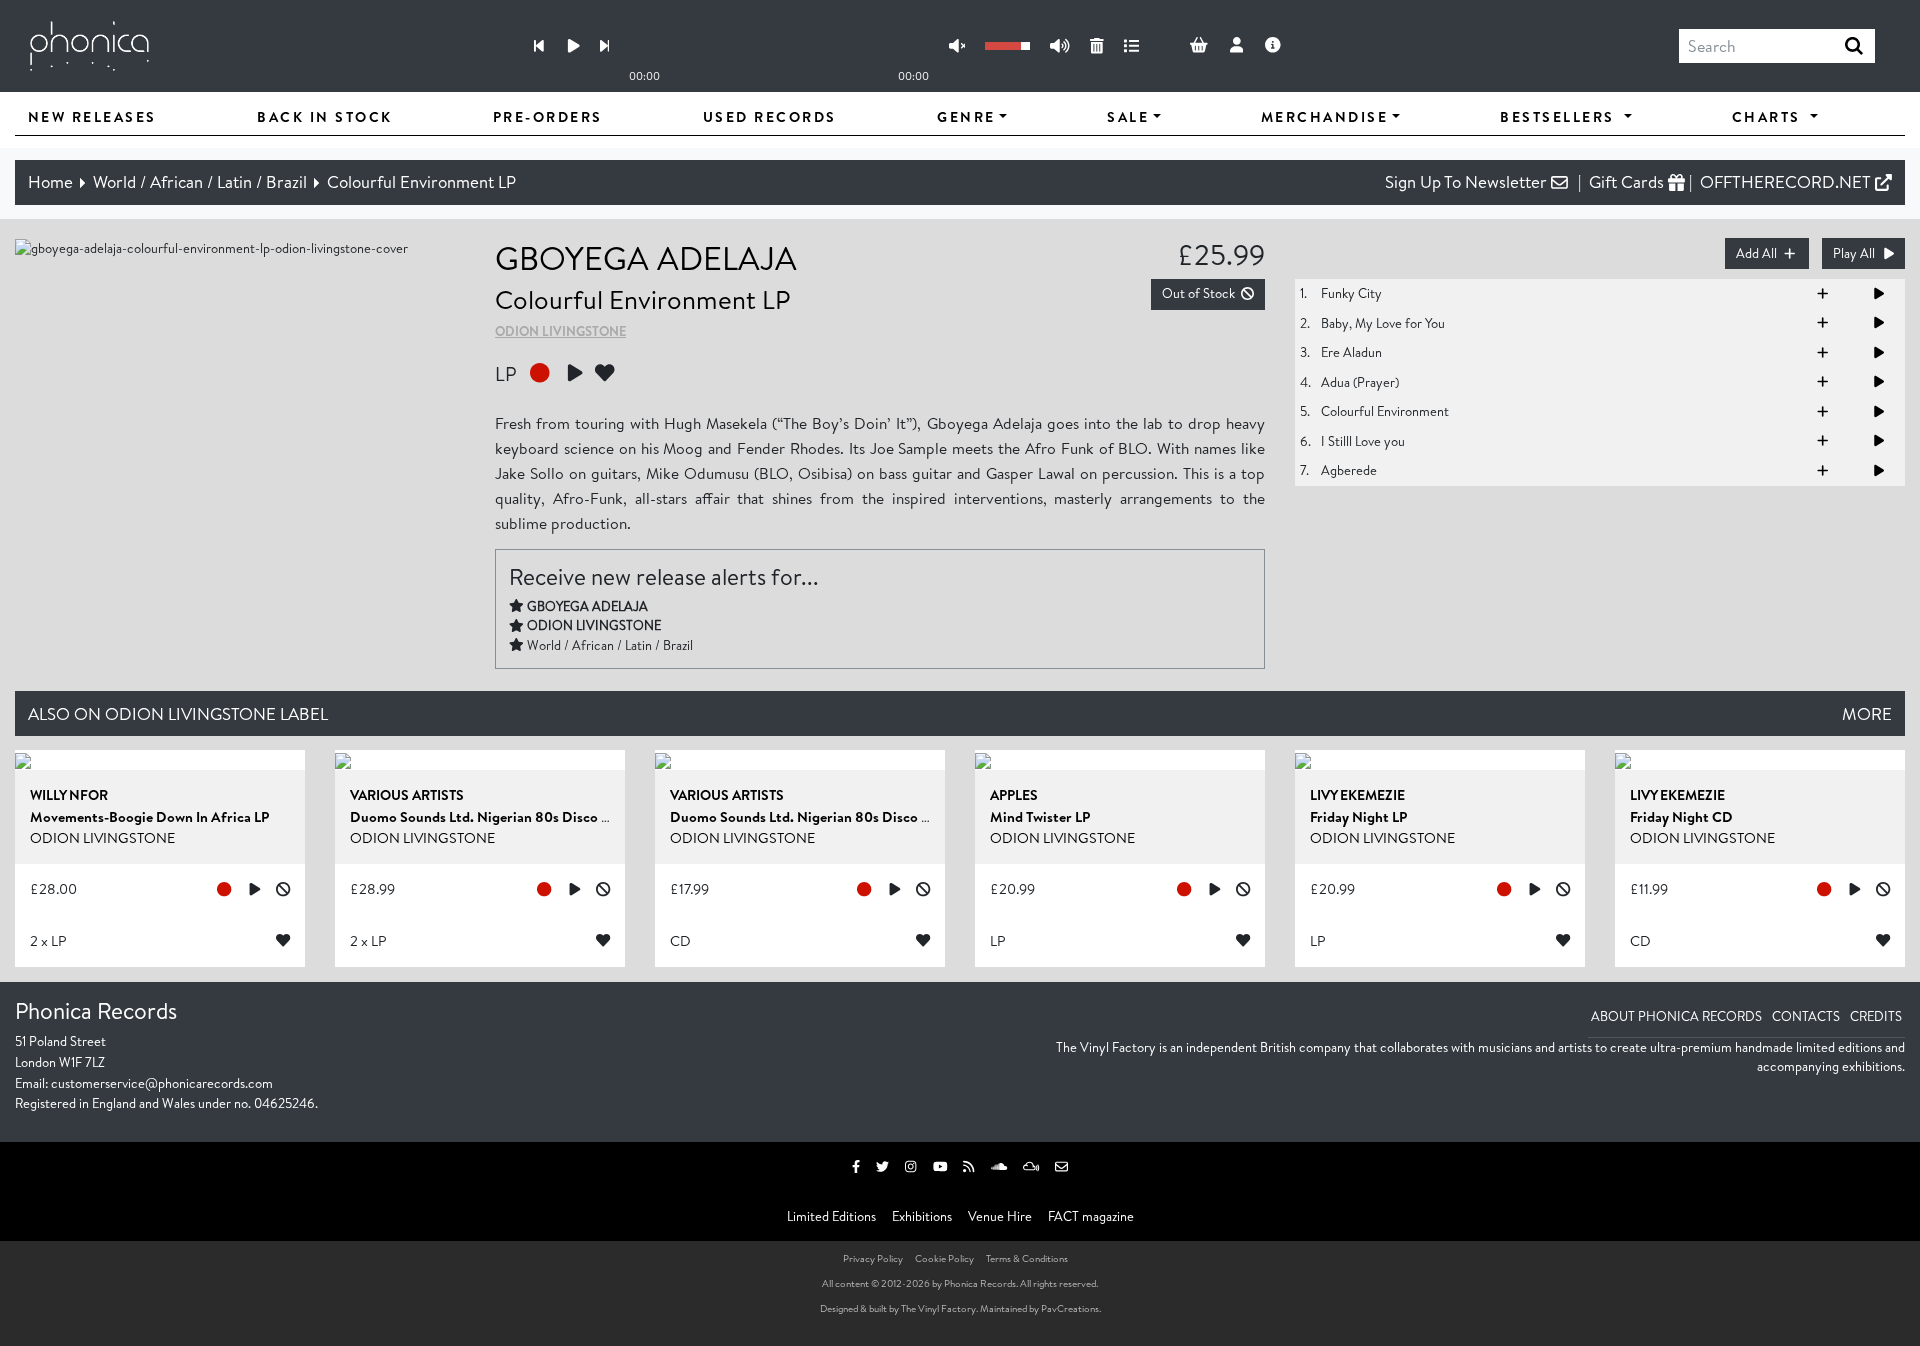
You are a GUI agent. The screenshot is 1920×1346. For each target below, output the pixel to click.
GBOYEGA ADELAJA (646, 257)
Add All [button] (1756, 253)
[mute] (957, 46)
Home (50, 181)
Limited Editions (831, 1216)
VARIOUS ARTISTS (407, 795)
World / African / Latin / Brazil (200, 181)
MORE (1867, 713)
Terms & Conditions (1027, 1258)
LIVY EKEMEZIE (1357, 795)
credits (1876, 1016)
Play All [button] (1854, 253)
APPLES (1014, 795)
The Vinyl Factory (938, 1308)
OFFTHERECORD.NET (1787, 181)
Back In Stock (325, 117)
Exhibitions (922, 1216)
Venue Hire (1000, 1216)
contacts (1806, 1016)
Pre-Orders (548, 117)
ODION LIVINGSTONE (560, 331)
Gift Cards (1628, 181)
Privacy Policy (873, 1258)
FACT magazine (1091, 1216)
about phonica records (1676, 1016)
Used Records (770, 117)
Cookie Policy (944, 1258)
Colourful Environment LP (421, 181)
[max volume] (1059, 46)
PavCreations (1070, 1308)
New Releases (92, 117)
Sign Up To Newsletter (1468, 181)
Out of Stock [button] (1198, 293)
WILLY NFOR (69, 795)
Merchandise (1325, 117)
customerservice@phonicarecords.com (162, 1083)
